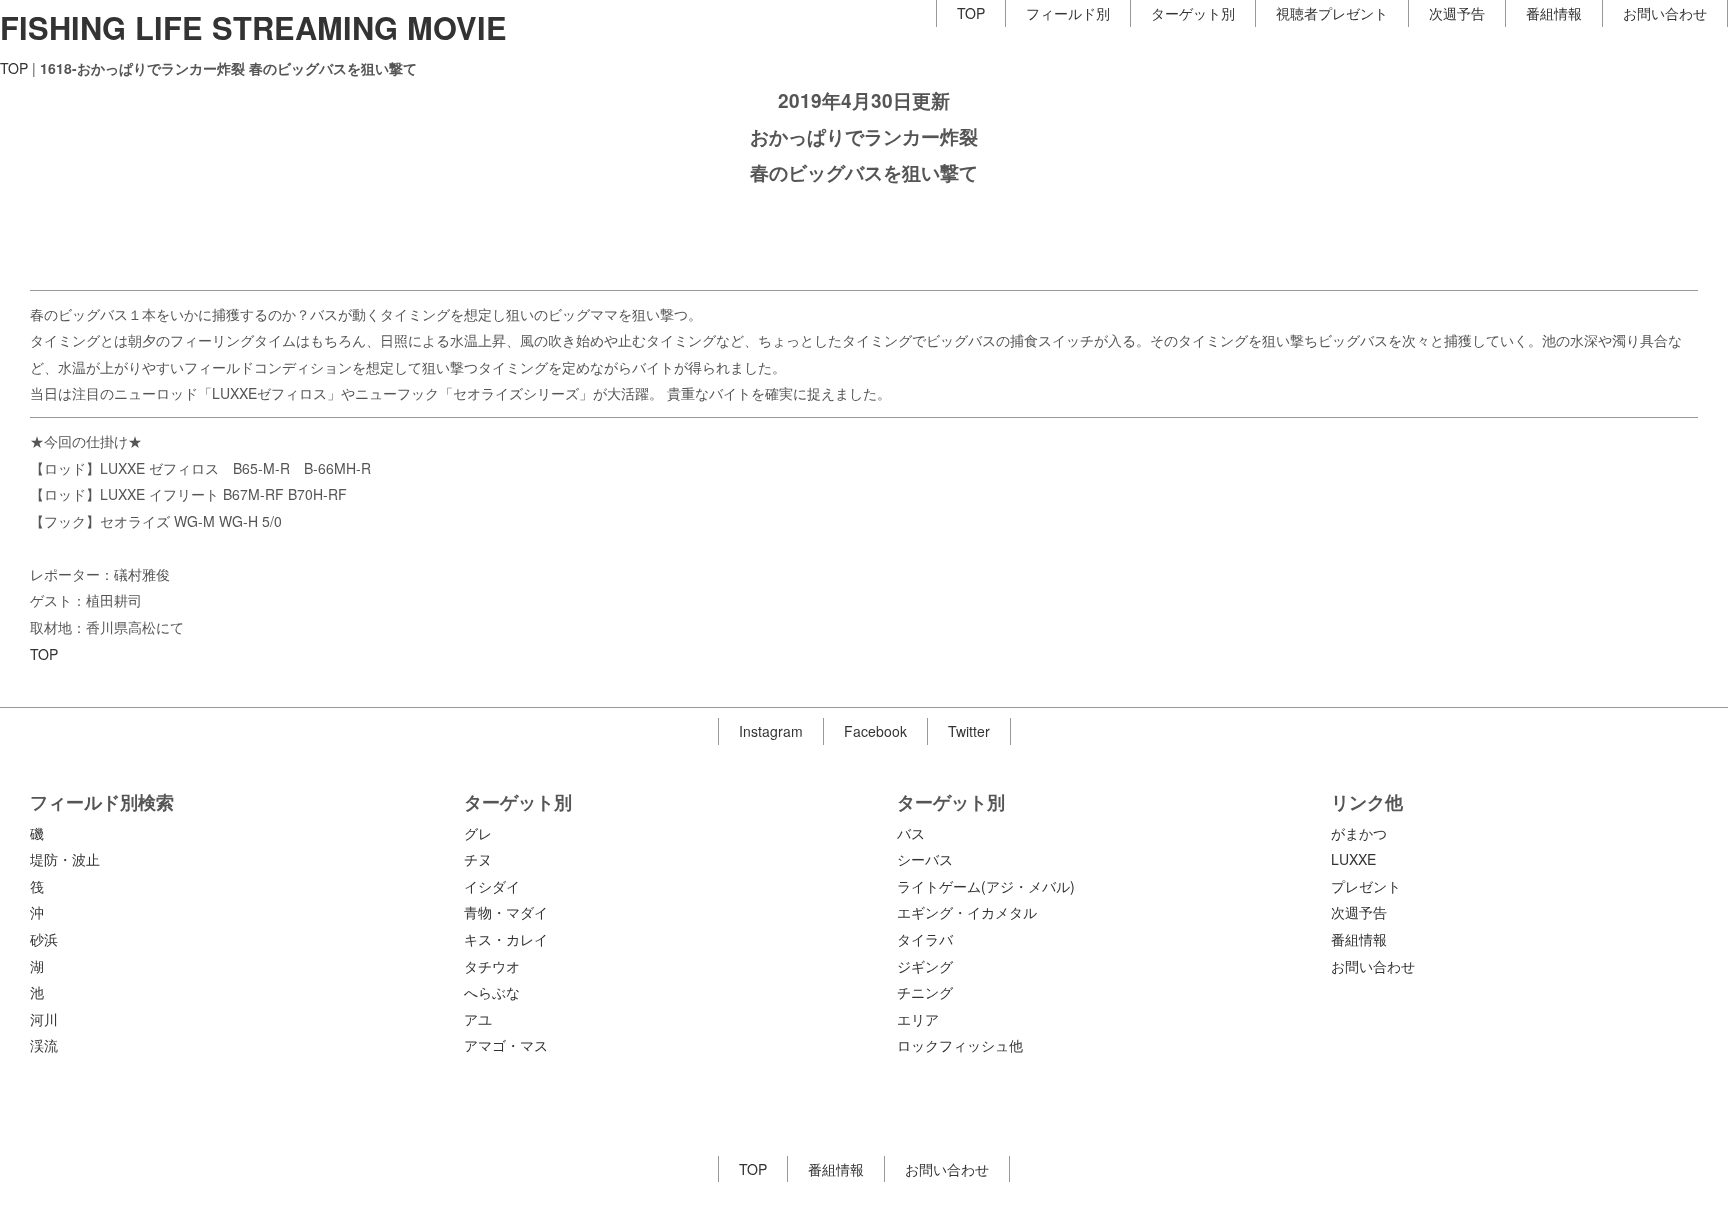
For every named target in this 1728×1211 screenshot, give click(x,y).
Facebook (875, 731)
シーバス (925, 859)
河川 (44, 1019)
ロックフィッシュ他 (960, 1045)
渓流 (44, 1045)
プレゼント (1366, 886)
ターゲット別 (1193, 13)
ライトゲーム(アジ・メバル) (986, 886)
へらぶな (492, 992)
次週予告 (1457, 13)
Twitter (969, 731)
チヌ (478, 859)
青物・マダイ (506, 912)
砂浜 (44, 939)
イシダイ (492, 886)
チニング (925, 992)
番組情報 (1554, 13)
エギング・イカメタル (967, 912)
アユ (478, 1019)
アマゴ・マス (506, 1045)
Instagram (771, 731)
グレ (478, 833)
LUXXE (1353, 859)
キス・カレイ (506, 939)
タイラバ (925, 939)
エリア (918, 1019)
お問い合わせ (1665, 13)
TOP (971, 13)
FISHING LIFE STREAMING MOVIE (253, 27)
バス (911, 833)
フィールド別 (1068, 13)
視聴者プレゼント (1332, 13)
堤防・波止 (65, 859)
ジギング (925, 966)
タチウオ (492, 966)
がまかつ (1359, 833)
